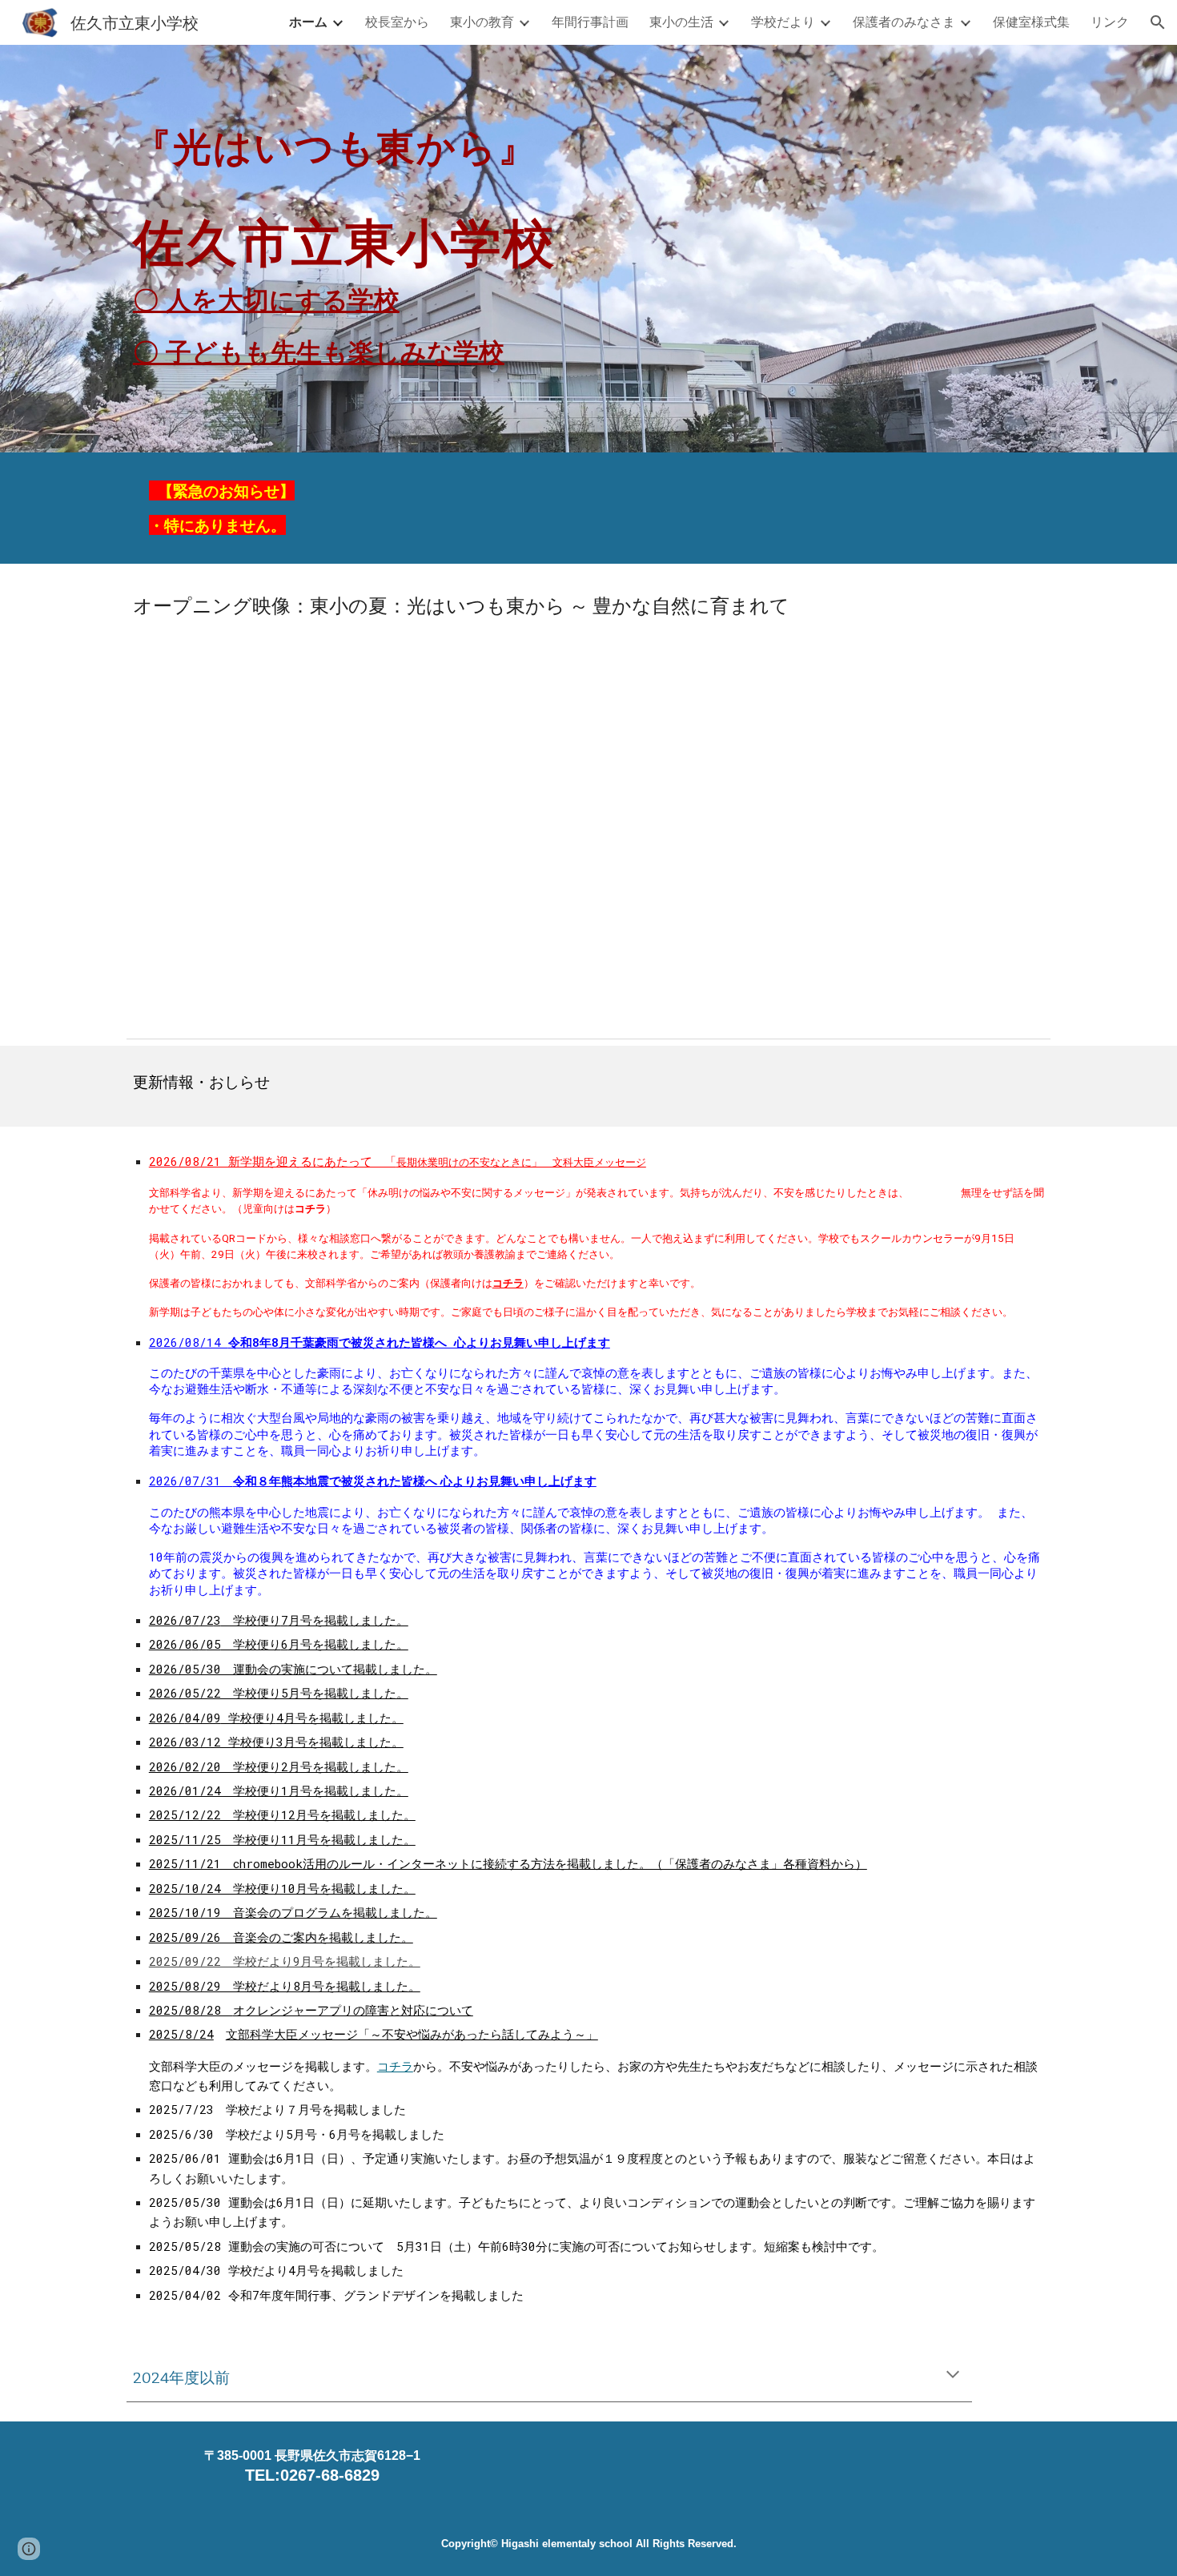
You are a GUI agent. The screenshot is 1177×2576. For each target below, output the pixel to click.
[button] (1158, 22)
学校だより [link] (783, 21)
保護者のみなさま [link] (904, 21)
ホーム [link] (308, 21)
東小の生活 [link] (681, 21)
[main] (588, 237)
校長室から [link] (397, 21)
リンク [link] (1110, 21)
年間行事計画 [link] (590, 21)
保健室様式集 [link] (1031, 21)
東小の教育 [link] (482, 21)
